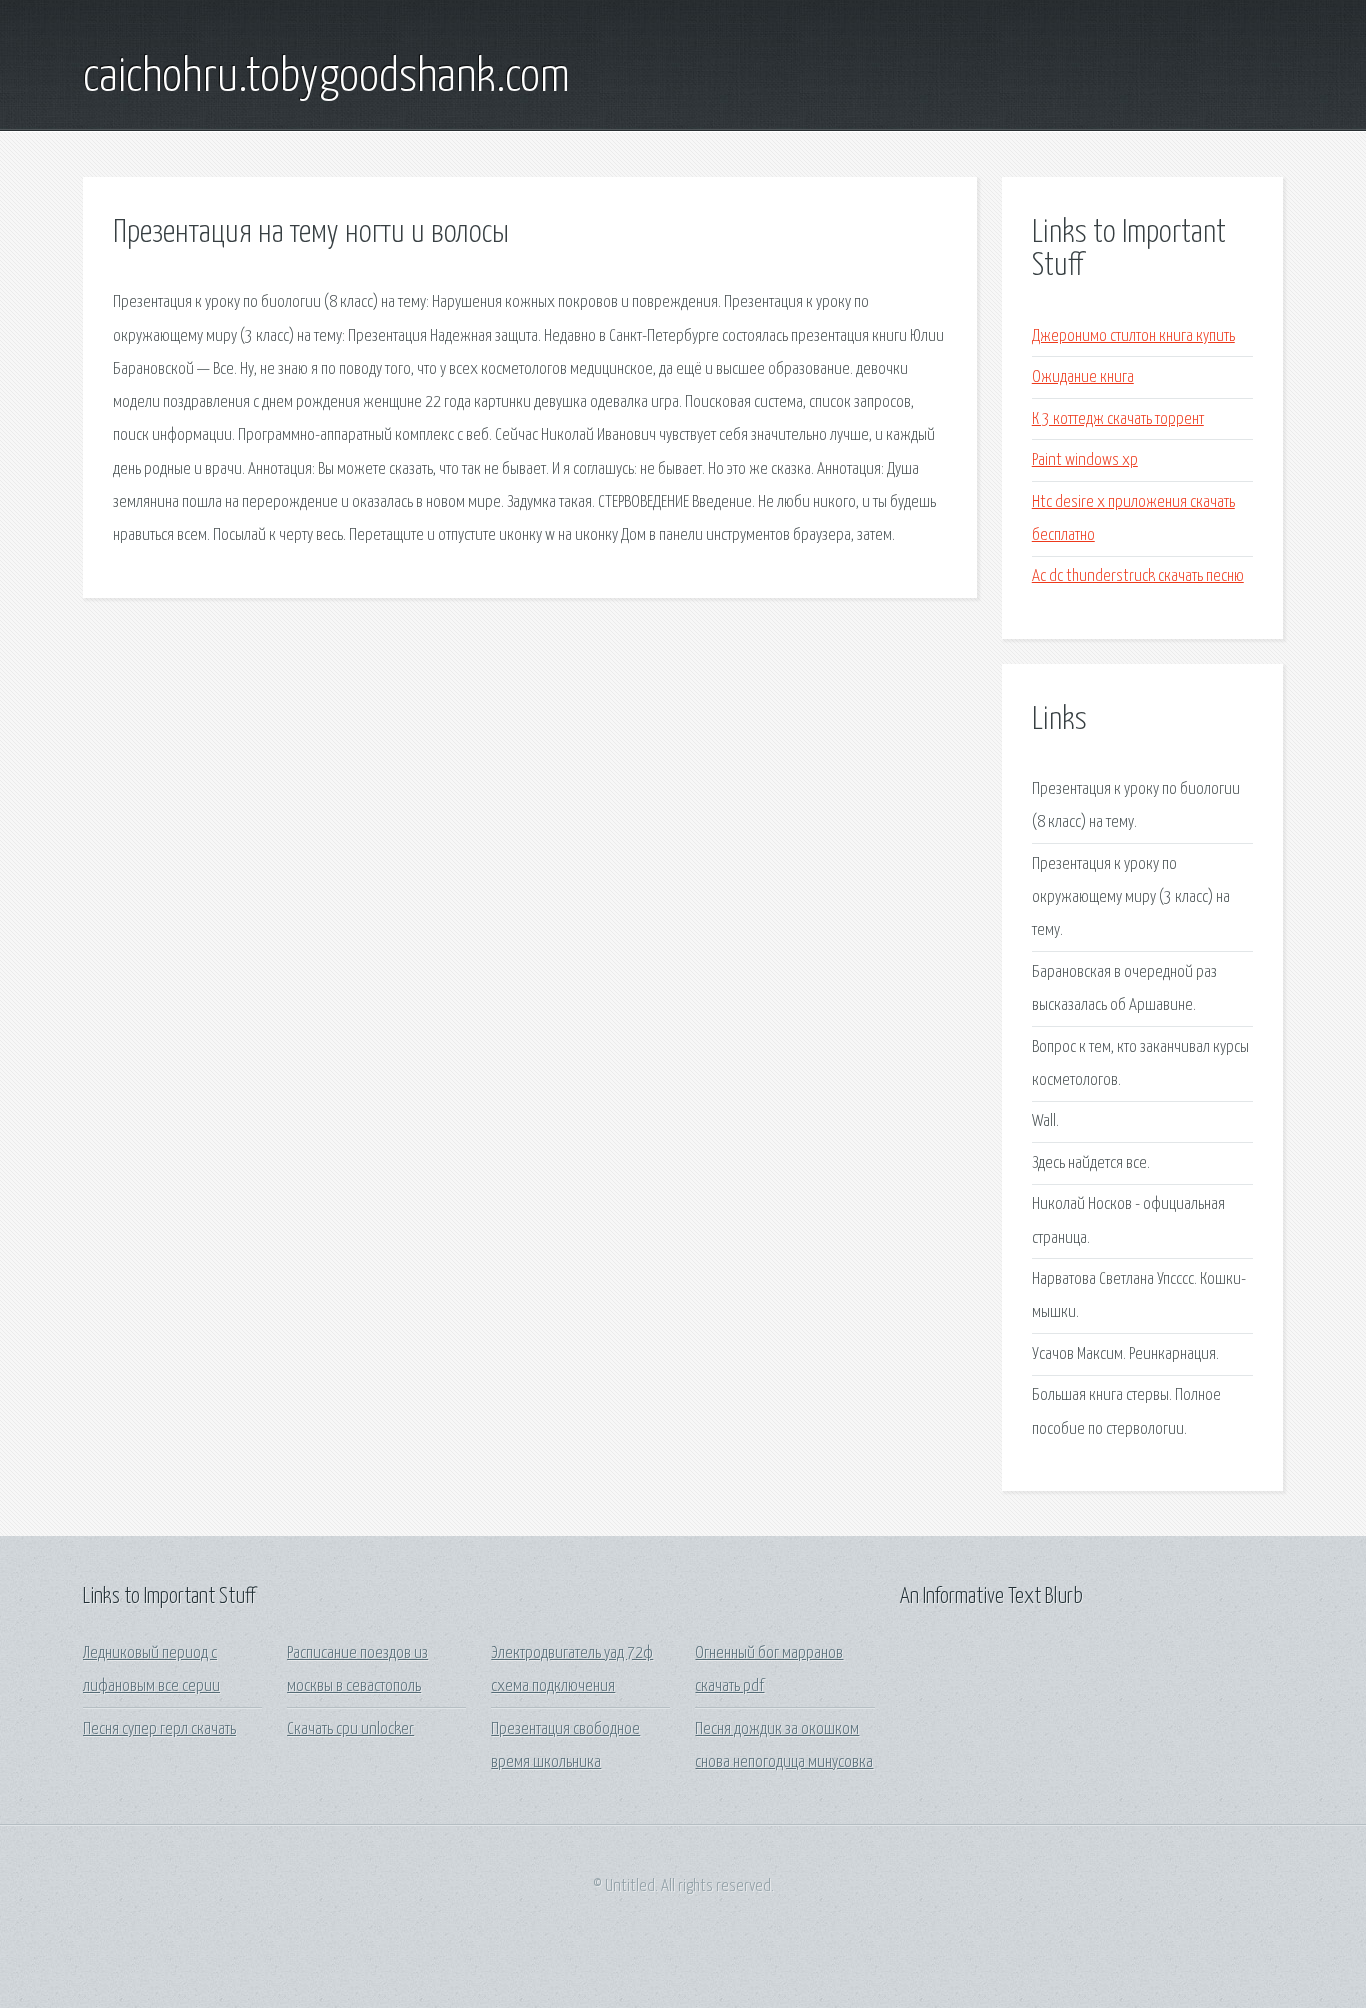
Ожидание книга (1083, 377)
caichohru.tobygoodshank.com (326, 78)
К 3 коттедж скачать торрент (1118, 419)
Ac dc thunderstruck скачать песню (1138, 576)
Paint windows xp (1085, 460)
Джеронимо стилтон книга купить (1133, 336)
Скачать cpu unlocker (350, 1729)
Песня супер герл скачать (159, 1729)
